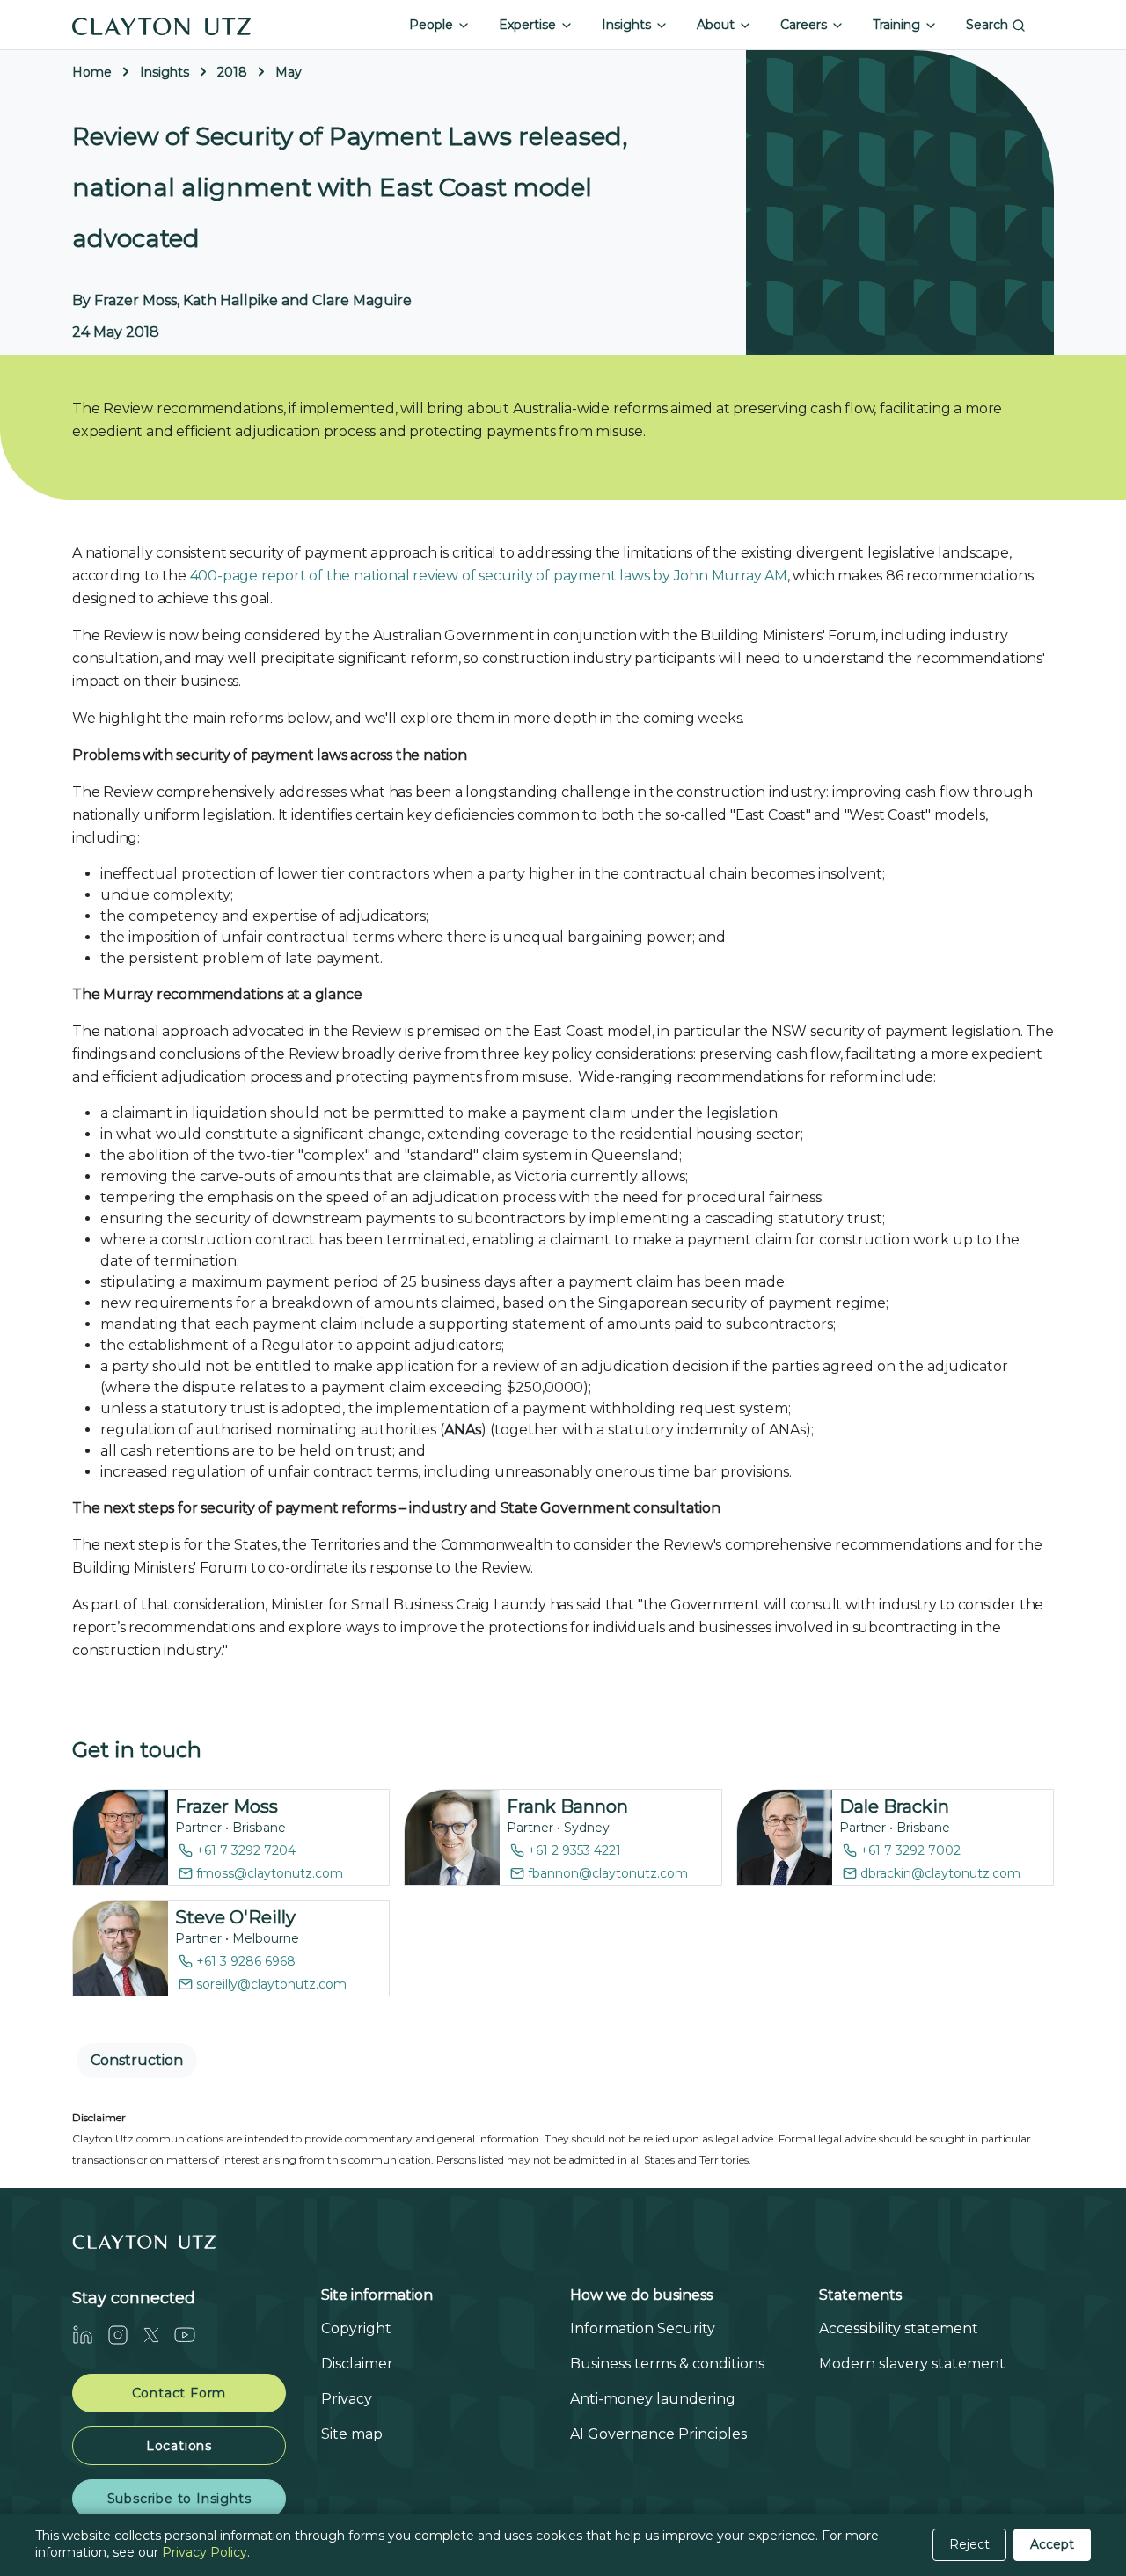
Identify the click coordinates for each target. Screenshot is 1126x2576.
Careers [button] (805, 25)
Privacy (347, 2399)
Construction (137, 2060)
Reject (969, 2544)
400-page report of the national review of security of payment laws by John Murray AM (489, 576)
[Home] (162, 25)
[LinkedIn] (90, 2335)
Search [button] (989, 25)
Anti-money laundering (653, 2399)
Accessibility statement (899, 2328)
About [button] (717, 25)
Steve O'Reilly (235, 1917)
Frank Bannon (567, 1806)
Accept (1052, 2544)
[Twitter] (158, 2335)
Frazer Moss (227, 1806)
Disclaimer (357, 2364)
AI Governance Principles (658, 2434)
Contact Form (179, 2393)
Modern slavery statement (912, 2364)
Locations (179, 2446)
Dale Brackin (894, 1806)
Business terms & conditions (667, 2364)
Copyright (356, 2328)
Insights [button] (628, 25)
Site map (352, 2434)
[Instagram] (125, 2335)
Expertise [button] (529, 25)
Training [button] (898, 25)
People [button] (433, 25)
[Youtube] (192, 2335)
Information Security (643, 2328)
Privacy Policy (205, 2552)
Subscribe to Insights (179, 2499)
